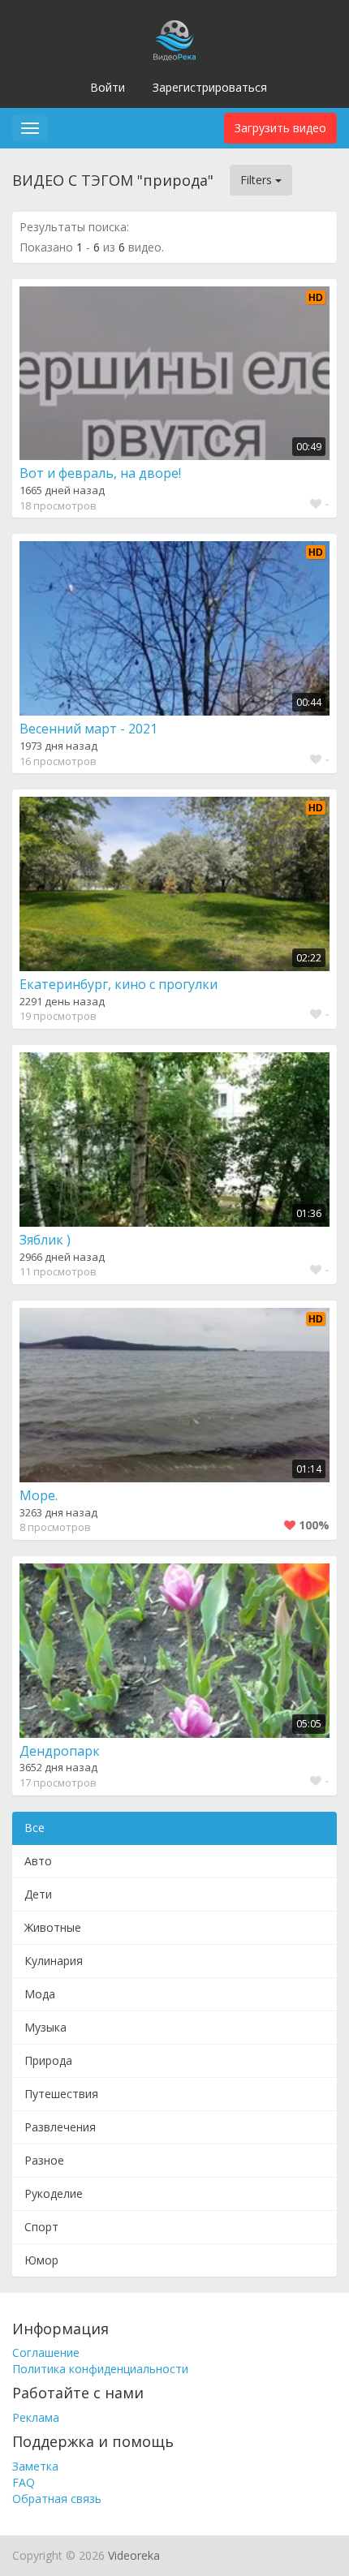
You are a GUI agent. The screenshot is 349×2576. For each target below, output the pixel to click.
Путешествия (61, 2094)
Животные (53, 1927)
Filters (258, 180)
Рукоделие (54, 2193)
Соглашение (46, 2352)
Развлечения (60, 2127)
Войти (108, 87)
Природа (48, 2060)
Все (34, 1828)
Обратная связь (57, 2499)
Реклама (36, 2417)
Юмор (41, 2260)
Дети (38, 1894)
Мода (40, 1994)
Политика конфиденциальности (100, 2369)
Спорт (41, 2227)
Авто (38, 1861)
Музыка (45, 2027)
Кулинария (54, 1961)
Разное (44, 2160)
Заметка (35, 2466)
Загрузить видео (280, 128)
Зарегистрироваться (210, 87)
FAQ (24, 2482)
